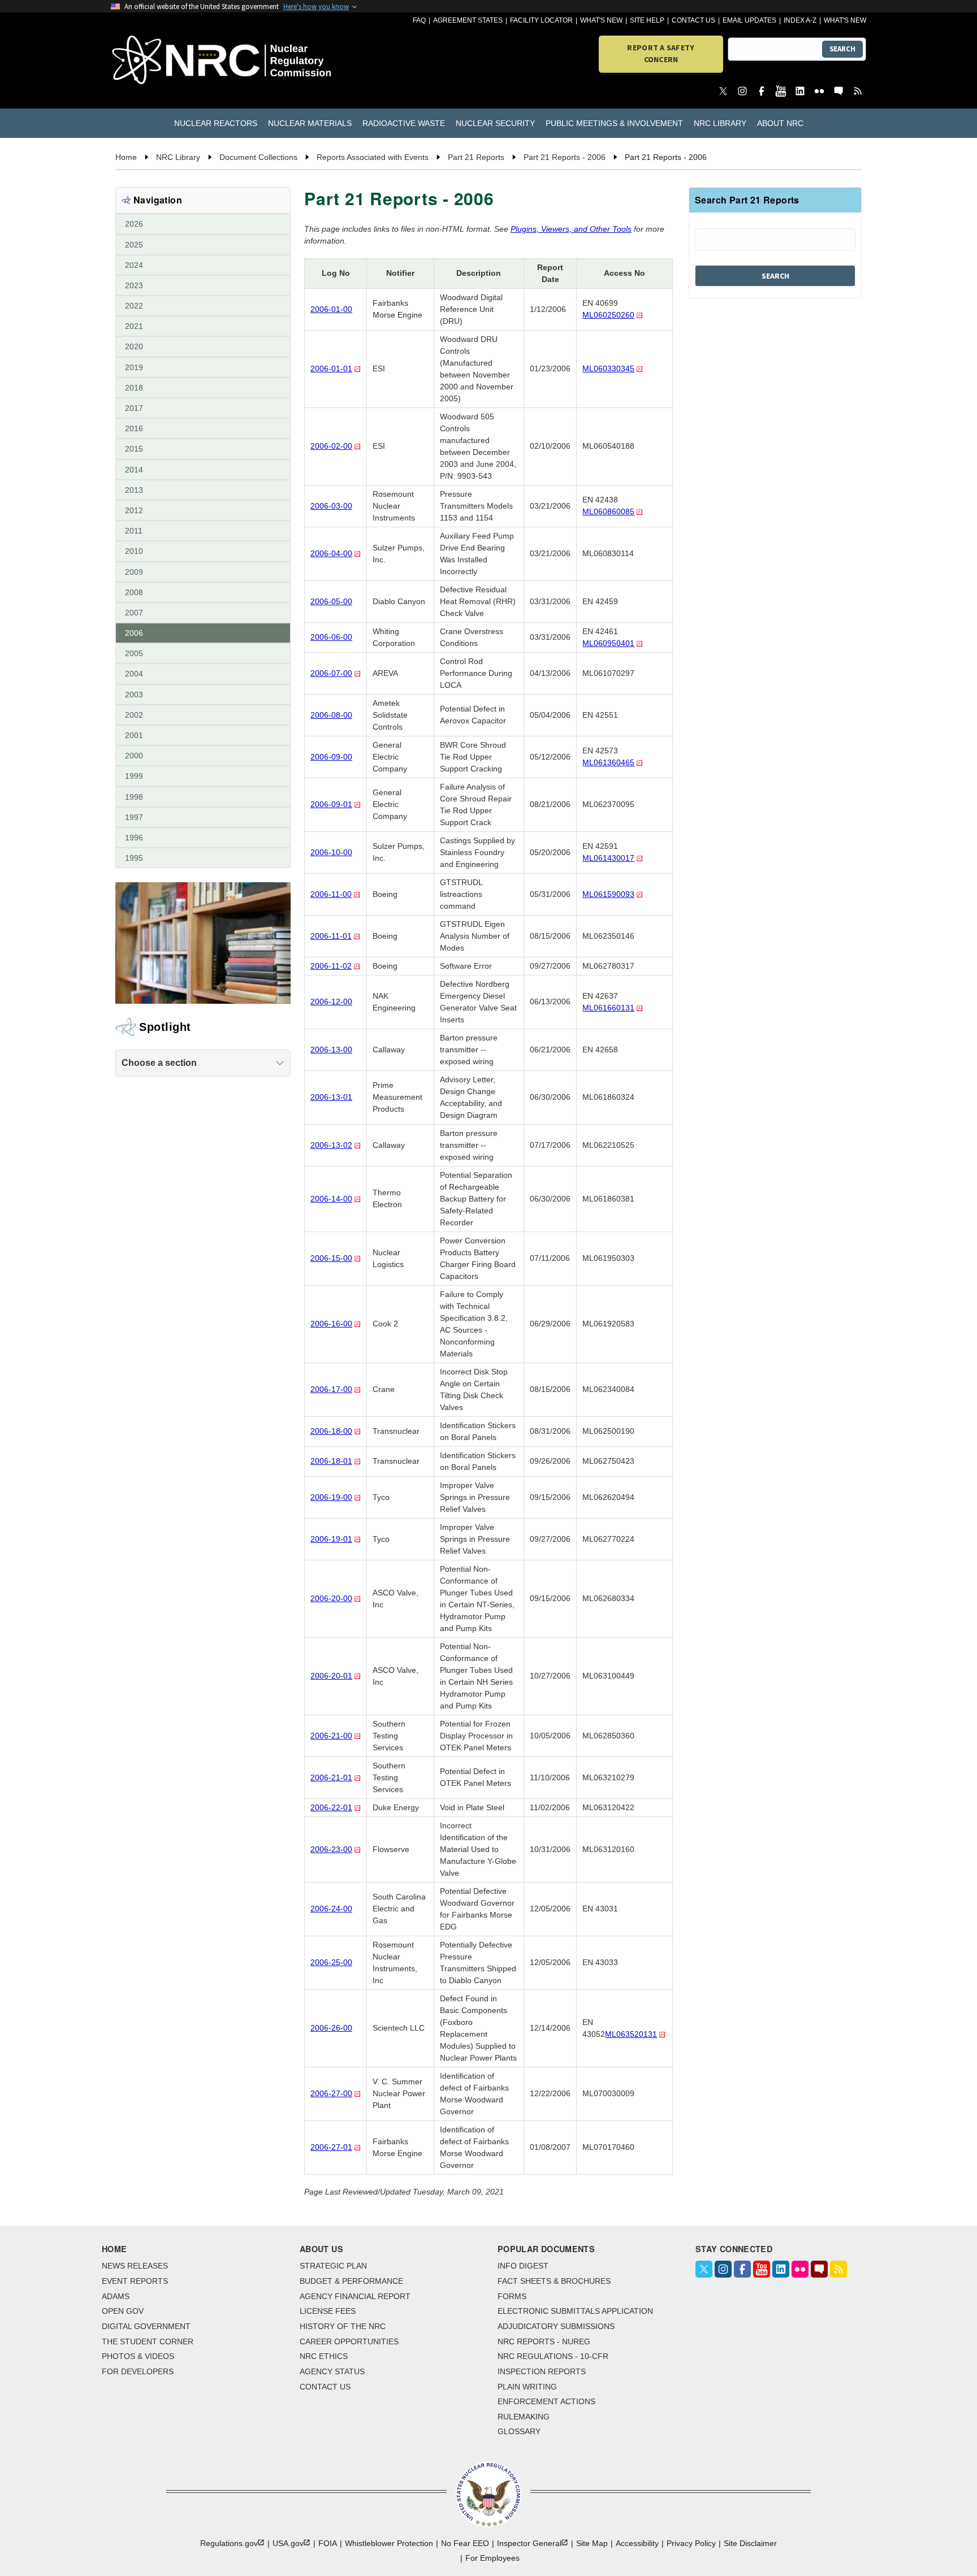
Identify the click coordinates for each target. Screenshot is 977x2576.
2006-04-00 (331, 553)
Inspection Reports (542, 2371)
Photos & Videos (138, 2356)
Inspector (529, 2543)
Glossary (519, 2431)
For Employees (492, 2558)
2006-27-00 (331, 2093)
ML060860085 (608, 511)
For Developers (138, 2371)
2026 (134, 224)
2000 (134, 756)
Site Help (647, 20)
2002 (134, 715)
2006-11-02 (331, 966)
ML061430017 (608, 858)
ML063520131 (631, 2034)
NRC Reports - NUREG (544, 2341)
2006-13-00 (331, 1050)
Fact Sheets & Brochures (554, 2281)
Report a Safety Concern (661, 53)
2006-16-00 (331, 1324)
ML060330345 (608, 368)
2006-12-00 (331, 1001)
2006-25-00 (331, 1962)
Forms (512, 2296)
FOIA (328, 2543)
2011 (134, 531)
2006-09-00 (331, 757)
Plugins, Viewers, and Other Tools (571, 229)
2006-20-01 (331, 1676)
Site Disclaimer (750, 2543)
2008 (134, 592)
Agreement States (468, 20)
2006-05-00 (331, 601)
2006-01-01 (331, 368)
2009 (134, 572)
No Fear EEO (465, 2543)
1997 (134, 817)
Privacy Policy (691, 2543)
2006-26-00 (331, 2028)
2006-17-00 (331, 1389)
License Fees (328, 2311)
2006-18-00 (331, 1431)
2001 (134, 735)
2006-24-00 (331, 1909)
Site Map (592, 2543)
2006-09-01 (331, 804)
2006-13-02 (331, 1145)
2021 (134, 326)
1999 (134, 776)
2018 (134, 388)
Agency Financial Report (355, 2296)
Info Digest (523, 2266)
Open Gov (123, 2311)
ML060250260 (608, 315)
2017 (134, 408)
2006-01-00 (331, 309)
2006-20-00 (331, 1598)
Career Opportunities (349, 2341)
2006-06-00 (331, 637)
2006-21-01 (331, 1777)
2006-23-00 (331, 1849)
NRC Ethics (324, 2356)
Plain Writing (527, 2387)
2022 (134, 306)
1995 (134, 858)
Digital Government (146, 2326)
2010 (134, 551)
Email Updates (749, 20)
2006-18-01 (331, 1461)
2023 (134, 285)
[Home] (172, 61)
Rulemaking (524, 2417)
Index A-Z (800, 20)
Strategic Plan (333, 2266)
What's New (601, 20)
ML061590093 (608, 894)
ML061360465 (608, 762)
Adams (116, 2296)
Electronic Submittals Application (575, 2311)
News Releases (135, 2266)
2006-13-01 (331, 1097)
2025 (134, 245)
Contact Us (693, 20)
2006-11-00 (331, 894)
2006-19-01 (331, 1539)
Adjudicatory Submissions (556, 2326)
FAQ (419, 20)
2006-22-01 (331, 1807)
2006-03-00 (331, 506)
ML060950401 (608, 643)
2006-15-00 (331, 1258)
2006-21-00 (331, 1736)
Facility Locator (541, 20)
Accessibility (637, 2543)
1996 (134, 838)
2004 (134, 674)
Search (842, 49)
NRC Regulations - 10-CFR (553, 2356)
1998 (134, 797)
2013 (134, 490)
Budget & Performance (351, 2281)
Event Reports (135, 2281)
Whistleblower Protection (389, 2543)
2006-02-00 (331, 446)
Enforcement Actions (546, 2401)
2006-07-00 (331, 673)
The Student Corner (148, 2341)
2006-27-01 (331, 2147)
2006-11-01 (331, 936)
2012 (134, 510)
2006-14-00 (331, 1199)
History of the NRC (343, 2326)
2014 (134, 470)
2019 (134, 367)
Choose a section (159, 1063)
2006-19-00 (331, 1497)
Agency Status (332, 2371)
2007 (134, 613)
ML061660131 (608, 1008)
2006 (134, 633)
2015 (134, 449)
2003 (134, 695)
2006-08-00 (331, 715)
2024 (134, 265)
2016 (134, 428)
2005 (134, 653)
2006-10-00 (331, 852)
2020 (134, 346)
